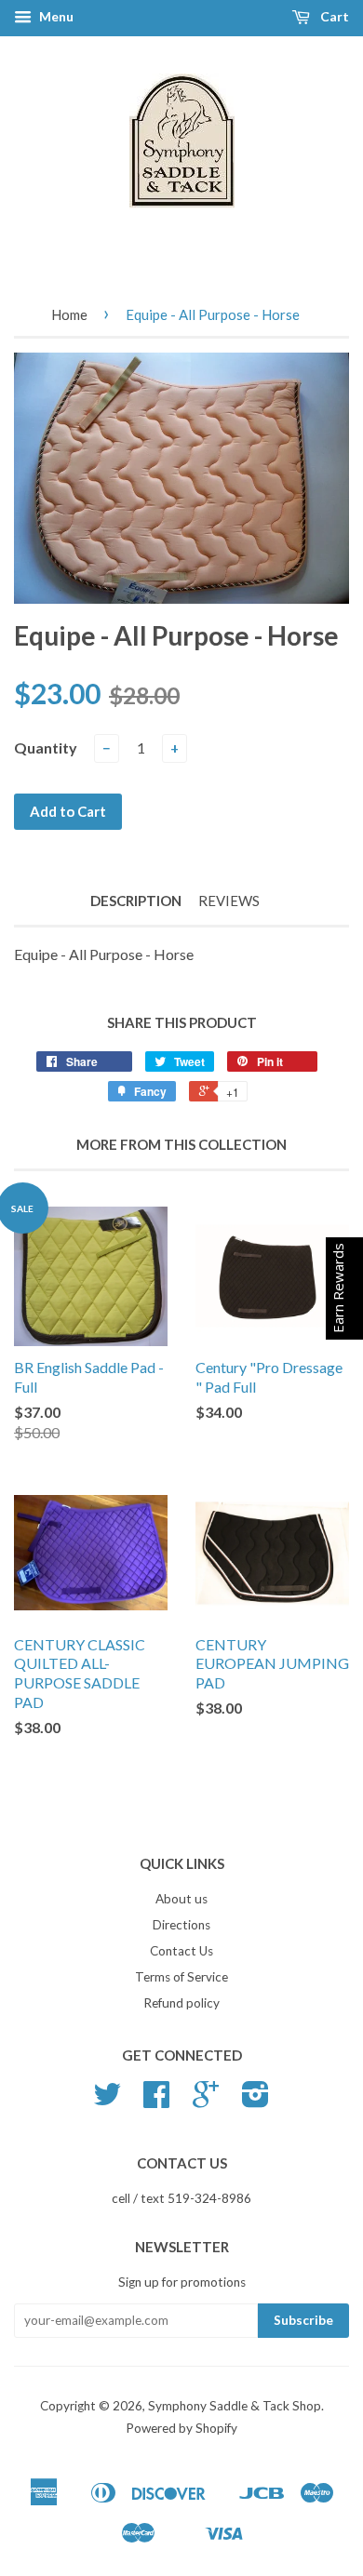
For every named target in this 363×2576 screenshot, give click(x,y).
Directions (181, 1925)
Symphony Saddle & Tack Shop (235, 2406)
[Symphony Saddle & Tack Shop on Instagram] (255, 2101)
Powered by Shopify (181, 2428)
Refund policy (181, 2003)
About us (181, 1899)
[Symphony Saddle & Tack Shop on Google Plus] (206, 2101)
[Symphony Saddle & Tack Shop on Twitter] (107, 2101)
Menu (55, 16)
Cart (333, 16)
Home (69, 314)
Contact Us (181, 1951)
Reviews (229, 901)
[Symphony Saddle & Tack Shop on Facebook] (156, 2101)
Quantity (46, 747)
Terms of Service (181, 1977)
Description (136, 901)
